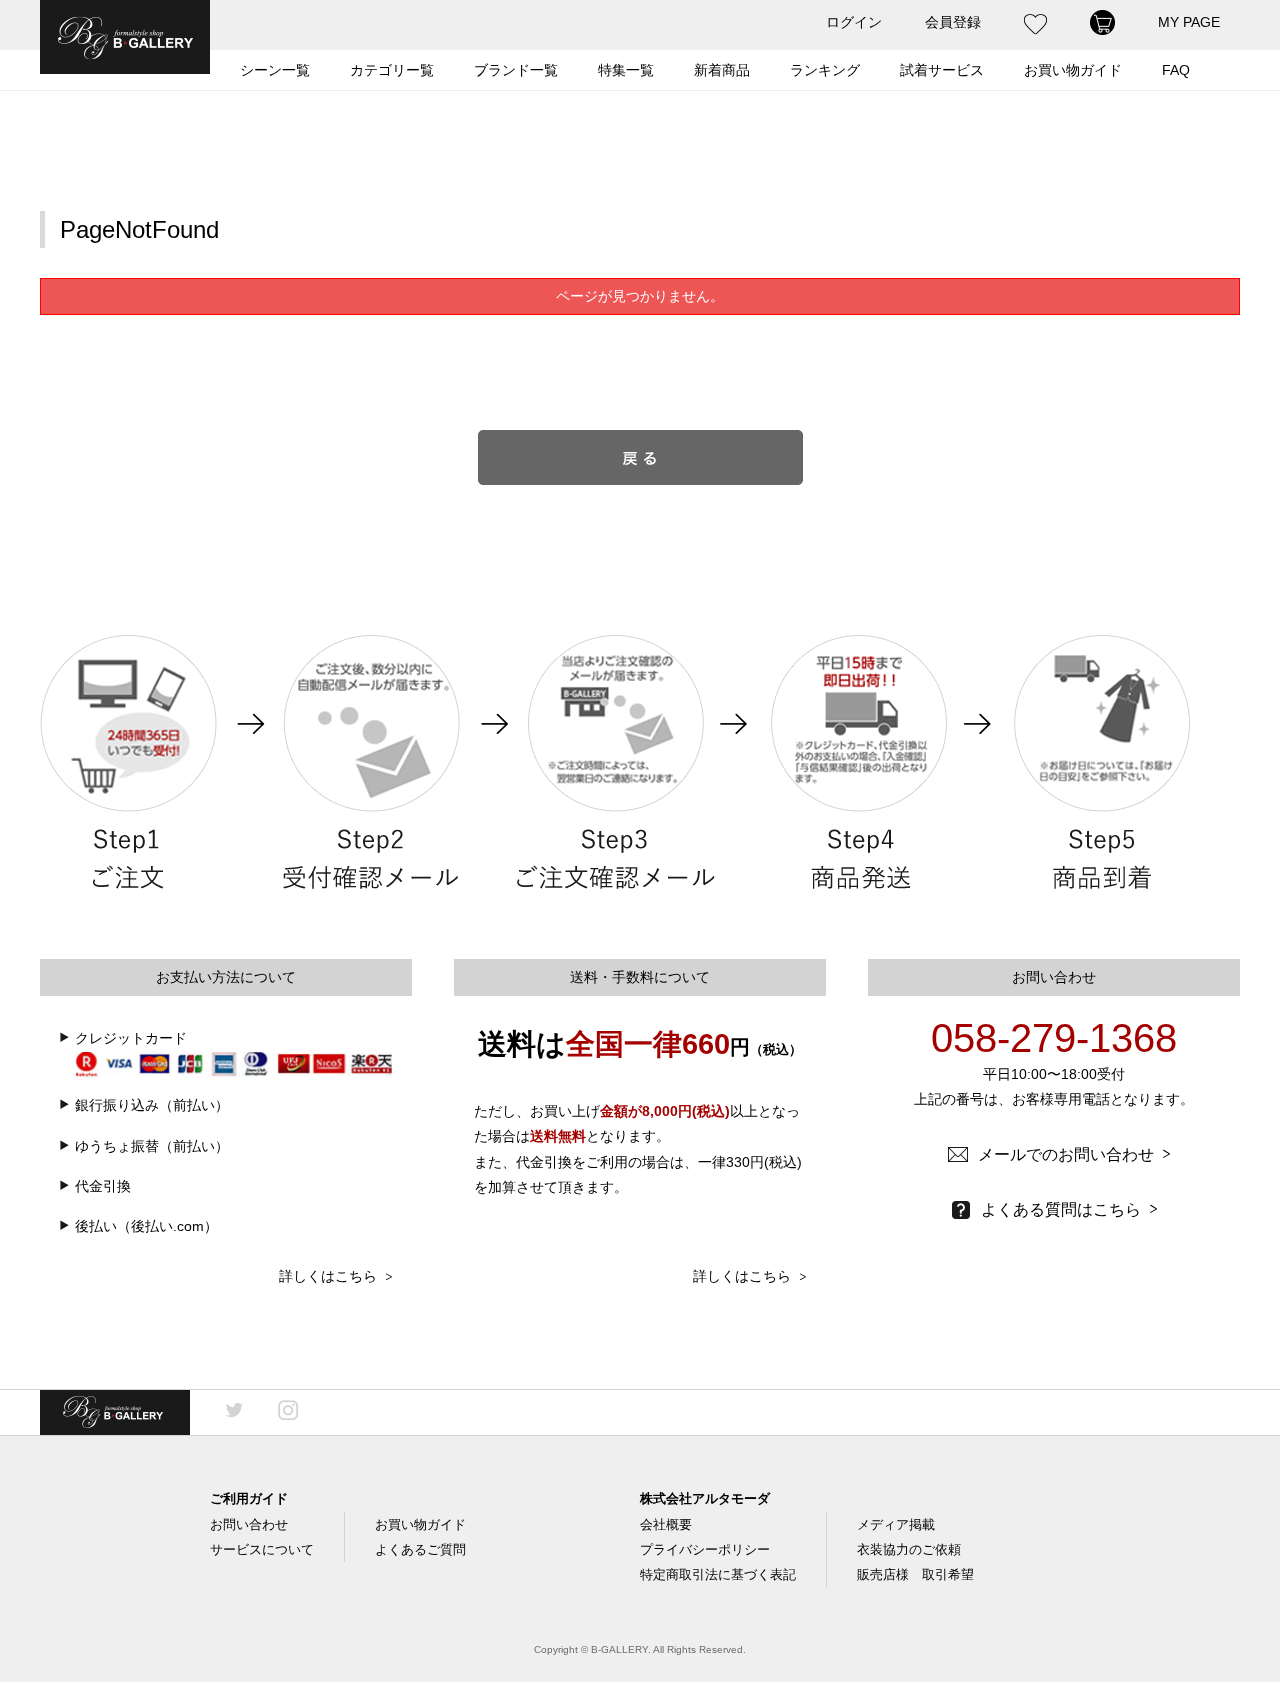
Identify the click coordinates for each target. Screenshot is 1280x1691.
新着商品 (722, 70)
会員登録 (953, 22)
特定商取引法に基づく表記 (718, 1574)
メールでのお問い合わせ (1074, 1154)
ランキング (825, 70)
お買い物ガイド (420, 1524)
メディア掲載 (896, 1524)
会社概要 (666, 1524)
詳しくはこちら (335, 1276)
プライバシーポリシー (705, 1549)
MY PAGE (1189, 22)
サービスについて (262, 1549)
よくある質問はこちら (1069, 1209)
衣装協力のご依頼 (909, 1549)
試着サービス (942, 70)
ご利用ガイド (249, 1498)
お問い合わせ (249, 1524)
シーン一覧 (275, 70)
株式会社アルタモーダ (705, 1498)
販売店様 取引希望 (915, 1574)
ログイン (854, 22)
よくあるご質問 (420, 1549)
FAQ (1176, 70)
